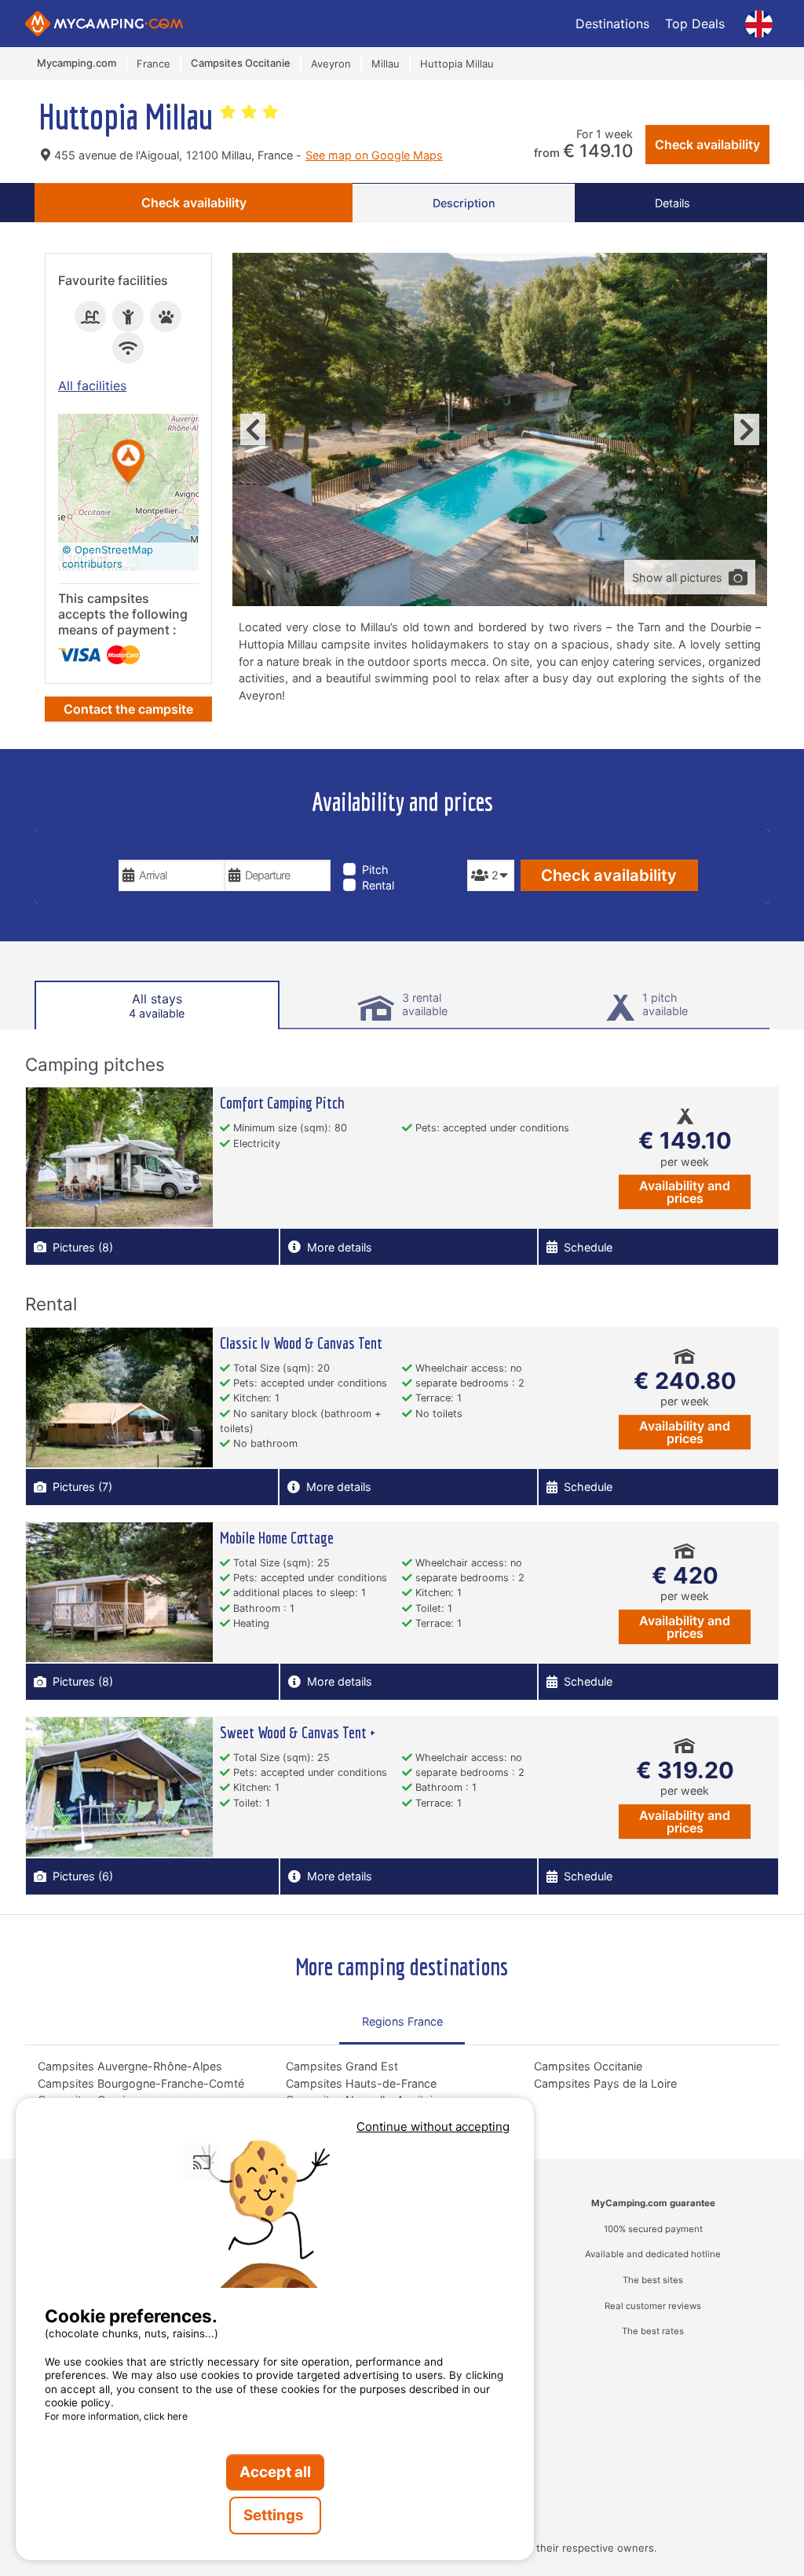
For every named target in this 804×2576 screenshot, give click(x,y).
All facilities (92, 385)
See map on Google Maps (374, 155)
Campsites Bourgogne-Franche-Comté (141, 2083)
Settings (275, 2515)
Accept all (275, 2472)
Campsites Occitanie (588, 2066)
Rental (378, 885)
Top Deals (695, 24)
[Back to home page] (104, 24)
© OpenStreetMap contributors (108, 557)
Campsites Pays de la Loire (605, 2083)
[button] (129, 463)
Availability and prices (685, 1192)
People (489, 848)
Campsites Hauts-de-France (361, 2083)
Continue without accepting (433, 2127)
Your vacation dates (184, 848)
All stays (157, 1005)
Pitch (375, 870)
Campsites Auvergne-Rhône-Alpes (130, 2066)
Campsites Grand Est (342, 2066)
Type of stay (382, 848)
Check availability (707, 144)
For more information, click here (116, 2416)
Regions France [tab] (402, 2021)
